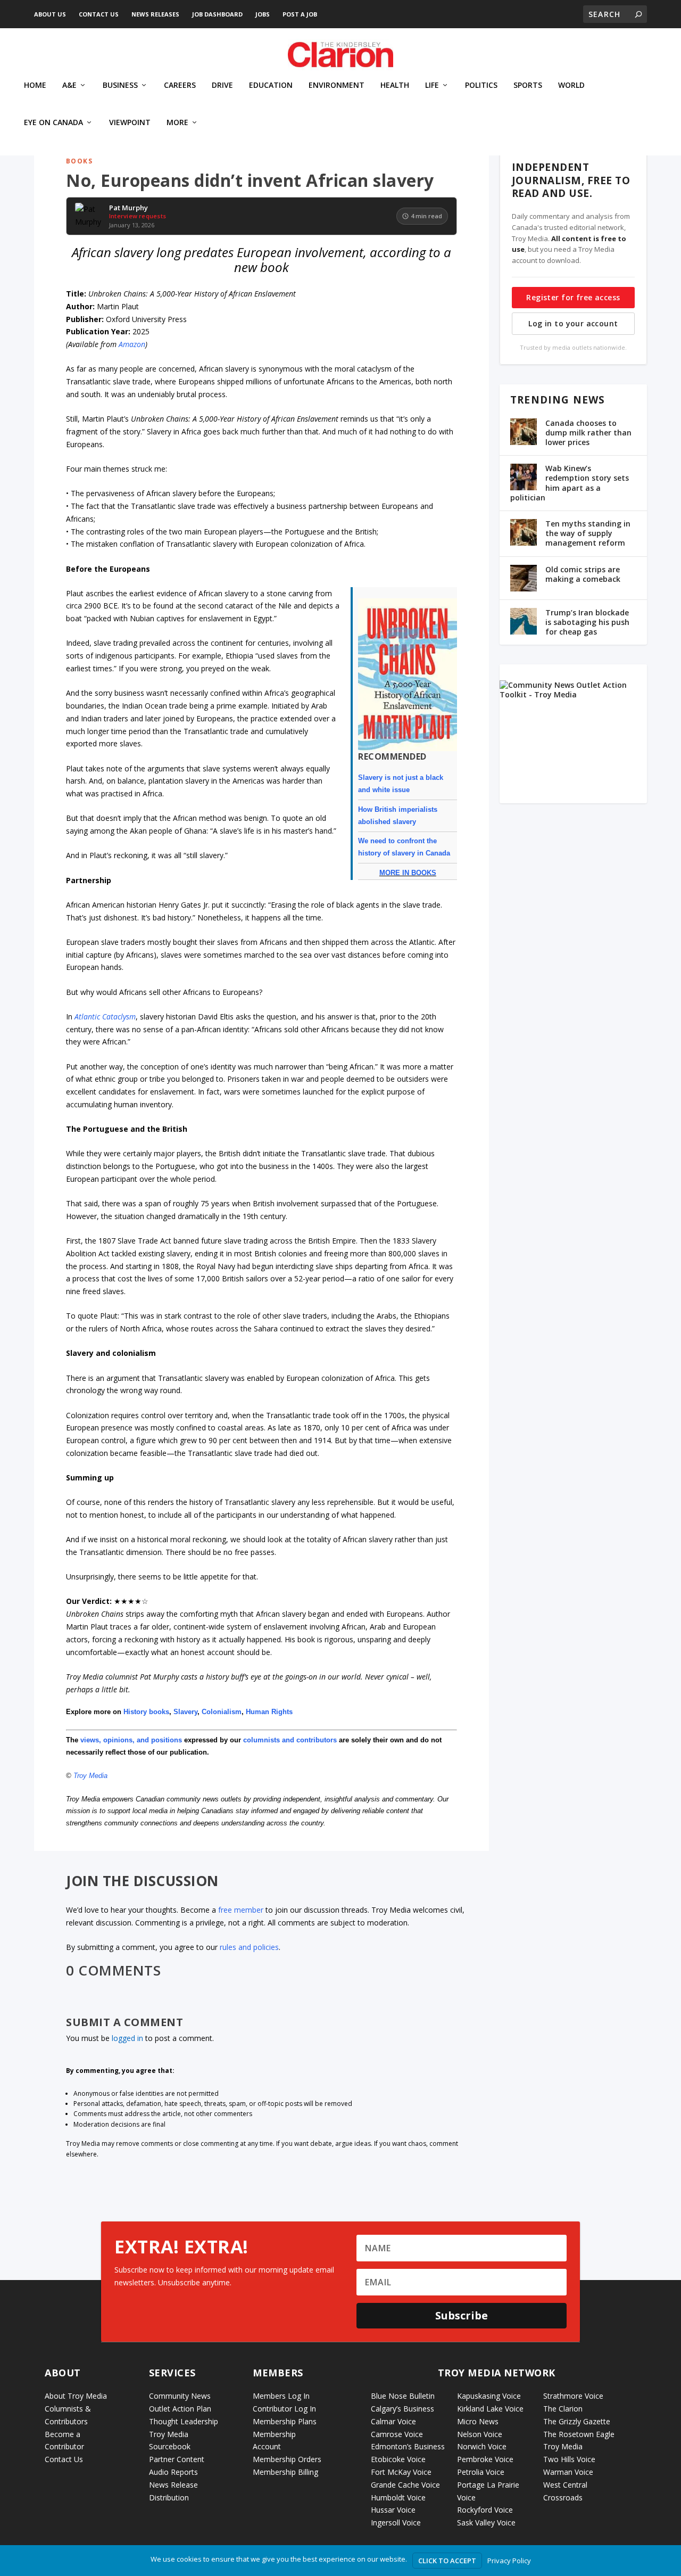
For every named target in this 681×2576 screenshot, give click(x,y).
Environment (337, 85)
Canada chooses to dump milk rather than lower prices (588, 433)
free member (241, 1910)
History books (146, 1712)
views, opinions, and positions (131, 1740)
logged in (127, 2038)
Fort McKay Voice (401, 2472)
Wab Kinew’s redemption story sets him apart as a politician (570, 483)
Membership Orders (287, 2459)
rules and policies (249, 1947)
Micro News (478, 2421)
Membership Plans (285, 2421)
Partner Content (177, 2459)
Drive (222, 85)
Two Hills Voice (569, 2459)
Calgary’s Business (402, 2409)
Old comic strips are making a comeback (583, 574)
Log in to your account (573, 323)
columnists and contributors (290, 1740)
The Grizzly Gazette (577, 2421)
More (177, 123)
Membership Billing (285, 2472)
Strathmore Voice (573, 2396)
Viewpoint (130, 123)
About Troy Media (76, 2396)
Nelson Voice (480, 2434)
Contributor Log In (284, 2409)
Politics (481, 85)
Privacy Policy (509, 2561)
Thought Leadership (184, 2421)
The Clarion (563, 2409)
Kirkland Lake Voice (490, 2409)
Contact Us (99, 14)
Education (271, 85)
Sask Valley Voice (486, 2522)
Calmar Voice (393, 2421)
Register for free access (573, 297)
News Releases (155, 14)
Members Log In (281, 2396)
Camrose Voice (397, 2434)
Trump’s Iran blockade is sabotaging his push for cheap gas (587, 622)
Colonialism (222, 1712)
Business (120, 85)
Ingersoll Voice (396, 2522)
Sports (528, 85)
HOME (35, 85)
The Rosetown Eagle (579, 2434)
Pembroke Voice (485, 2459)
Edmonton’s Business (408, 2446)
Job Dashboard (217, 14)
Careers (180, 85)
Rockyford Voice (485, 2510)
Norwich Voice (482, 2446)
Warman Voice (568, 2472)
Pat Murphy (128, 208)
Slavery (185, 1712)
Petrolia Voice (481, 2472)
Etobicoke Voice (398, 2459)
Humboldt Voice (398, 2497)
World (571, 85)
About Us (50, 14)
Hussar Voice (393, 2510)
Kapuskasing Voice (489, 2396)
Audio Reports (173, 2472)
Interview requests (138, 216)
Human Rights (269, 1712)
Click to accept (447, 2561)
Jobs (263, 14)
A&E (69, 85)
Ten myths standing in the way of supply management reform (588, 533)
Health (395, 85)
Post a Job (300, 14)
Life (432, 85)
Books (79, 161)
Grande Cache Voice (405, 2485)
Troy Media (90, 1776)
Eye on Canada (53, 123)
